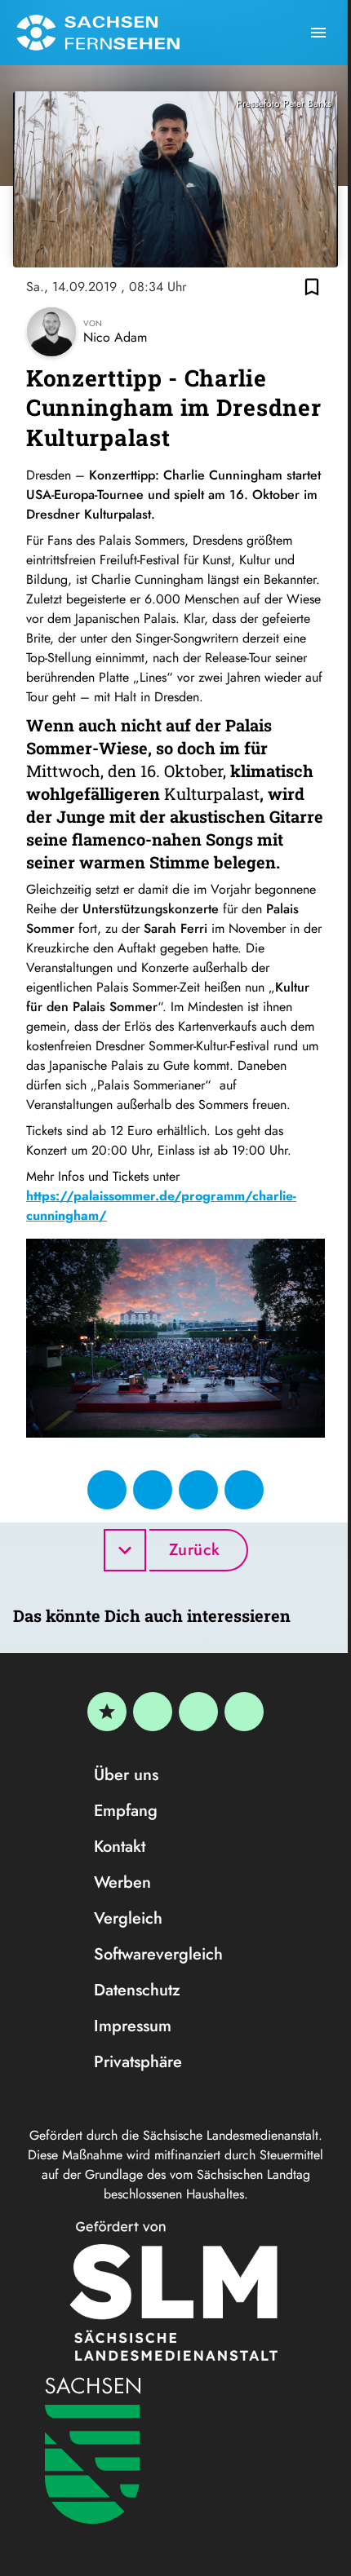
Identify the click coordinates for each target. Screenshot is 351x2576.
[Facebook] (153, 1712)
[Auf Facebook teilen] (107, 1490)
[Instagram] (198, 1712)
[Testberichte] (107, 1712)
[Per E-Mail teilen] (244, 1490)
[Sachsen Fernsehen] (98, 33)
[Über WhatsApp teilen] (198, 1490)
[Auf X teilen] (153, 1490)
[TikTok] (244, 1712)
